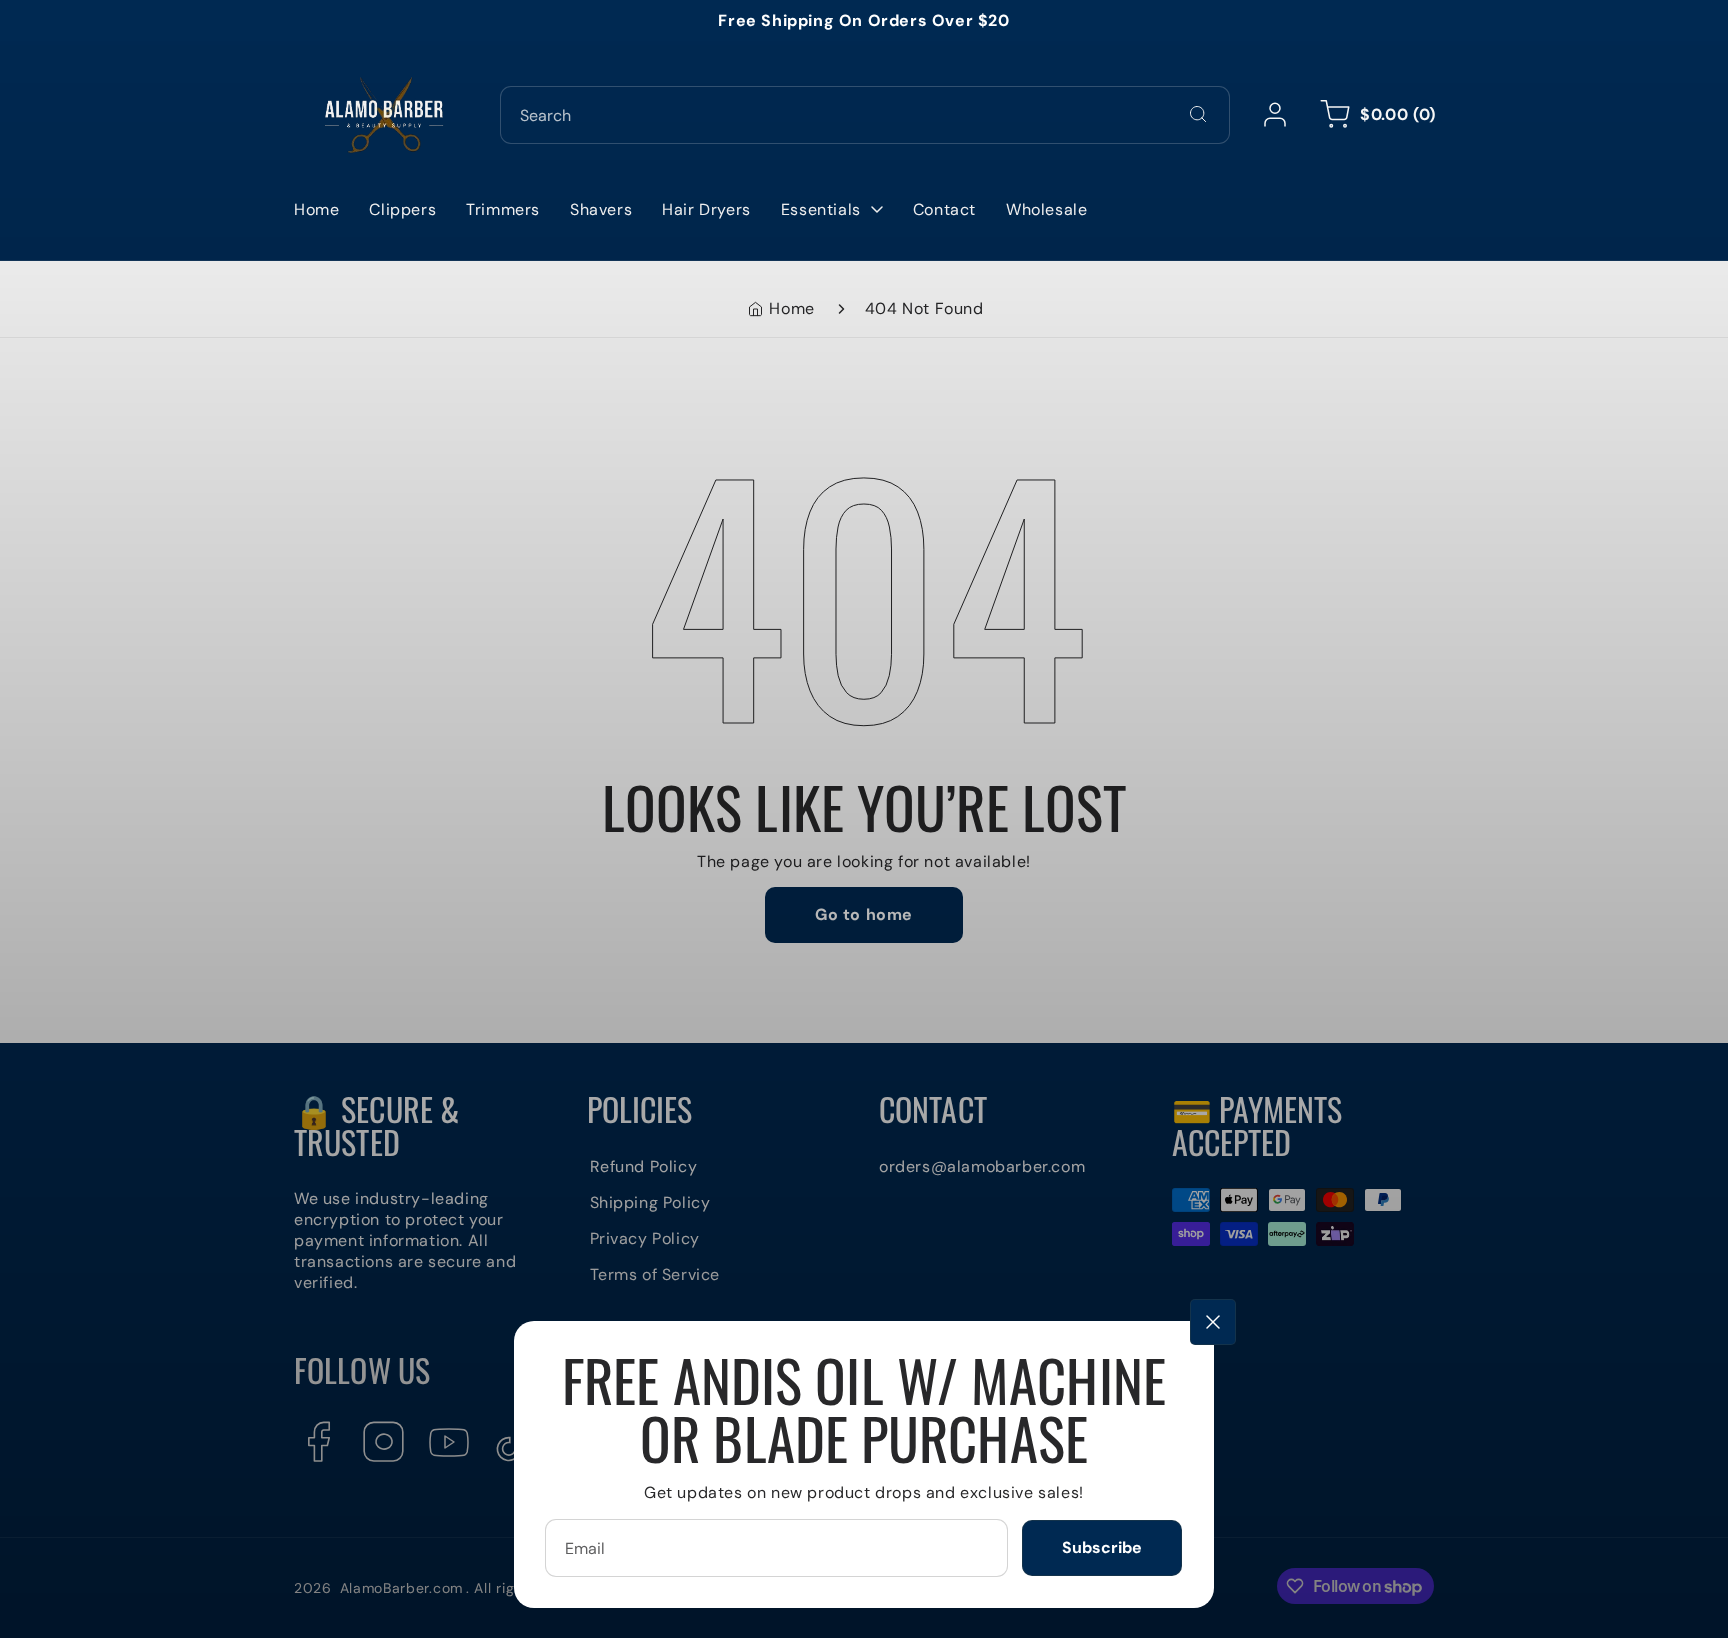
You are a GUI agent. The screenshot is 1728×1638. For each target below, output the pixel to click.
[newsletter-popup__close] (1213, 1322)
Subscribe (1102, 1547)
